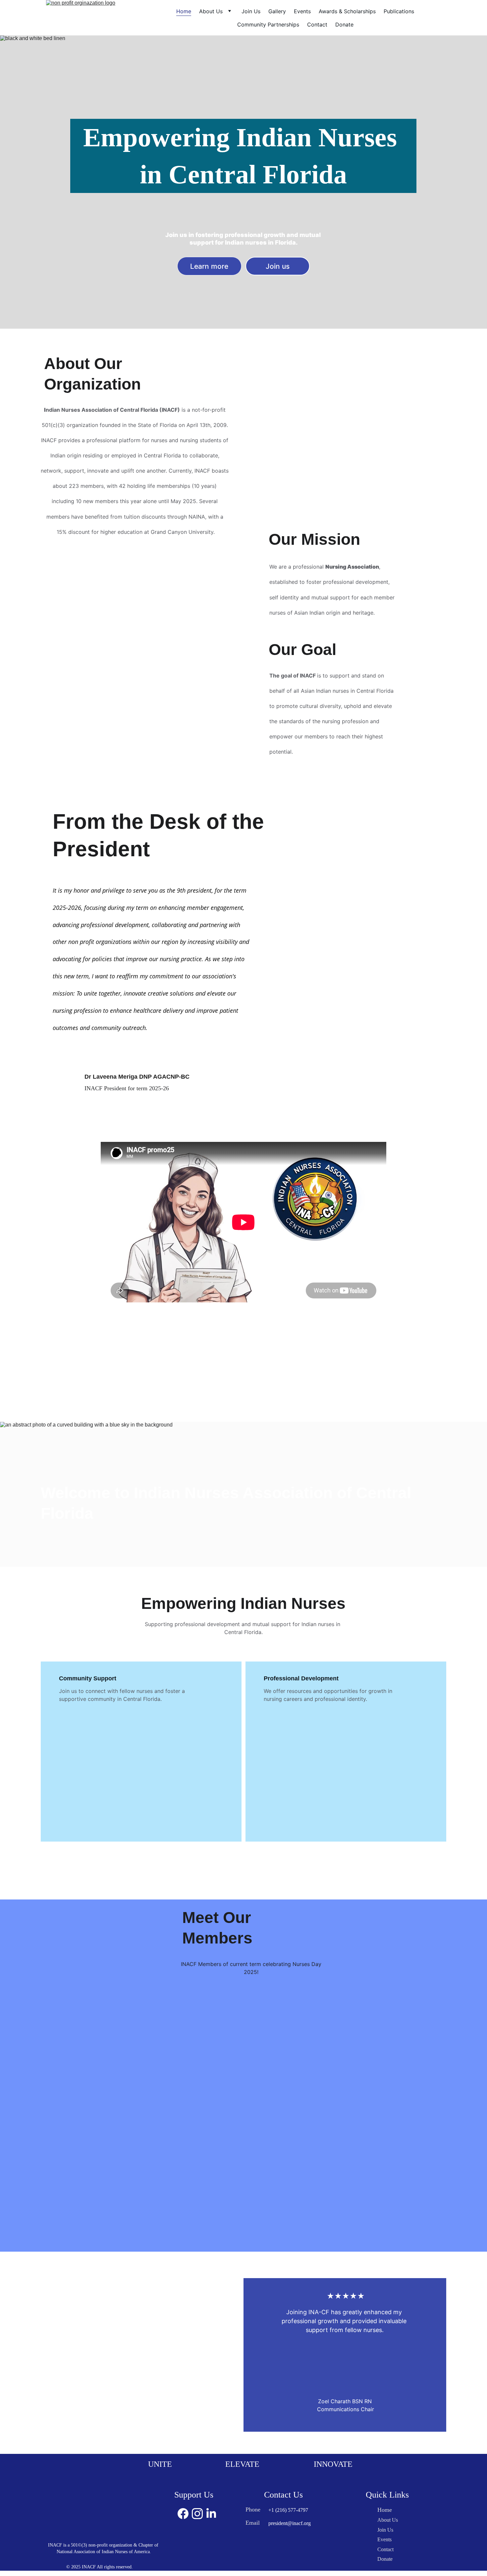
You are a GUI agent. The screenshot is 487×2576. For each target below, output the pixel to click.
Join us (278, 266)
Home (184, 11)
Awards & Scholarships (347, 11)
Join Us (251, 11)
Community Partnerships (268, 24)
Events (302, 11)
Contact (317, 24)
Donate (344, 24)
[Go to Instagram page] (197, 2514)
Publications (399, 11)
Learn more (209, 266)
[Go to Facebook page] (183, 2514)
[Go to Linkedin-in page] (211, 2514)
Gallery (277, 11)
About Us (211, 11)
